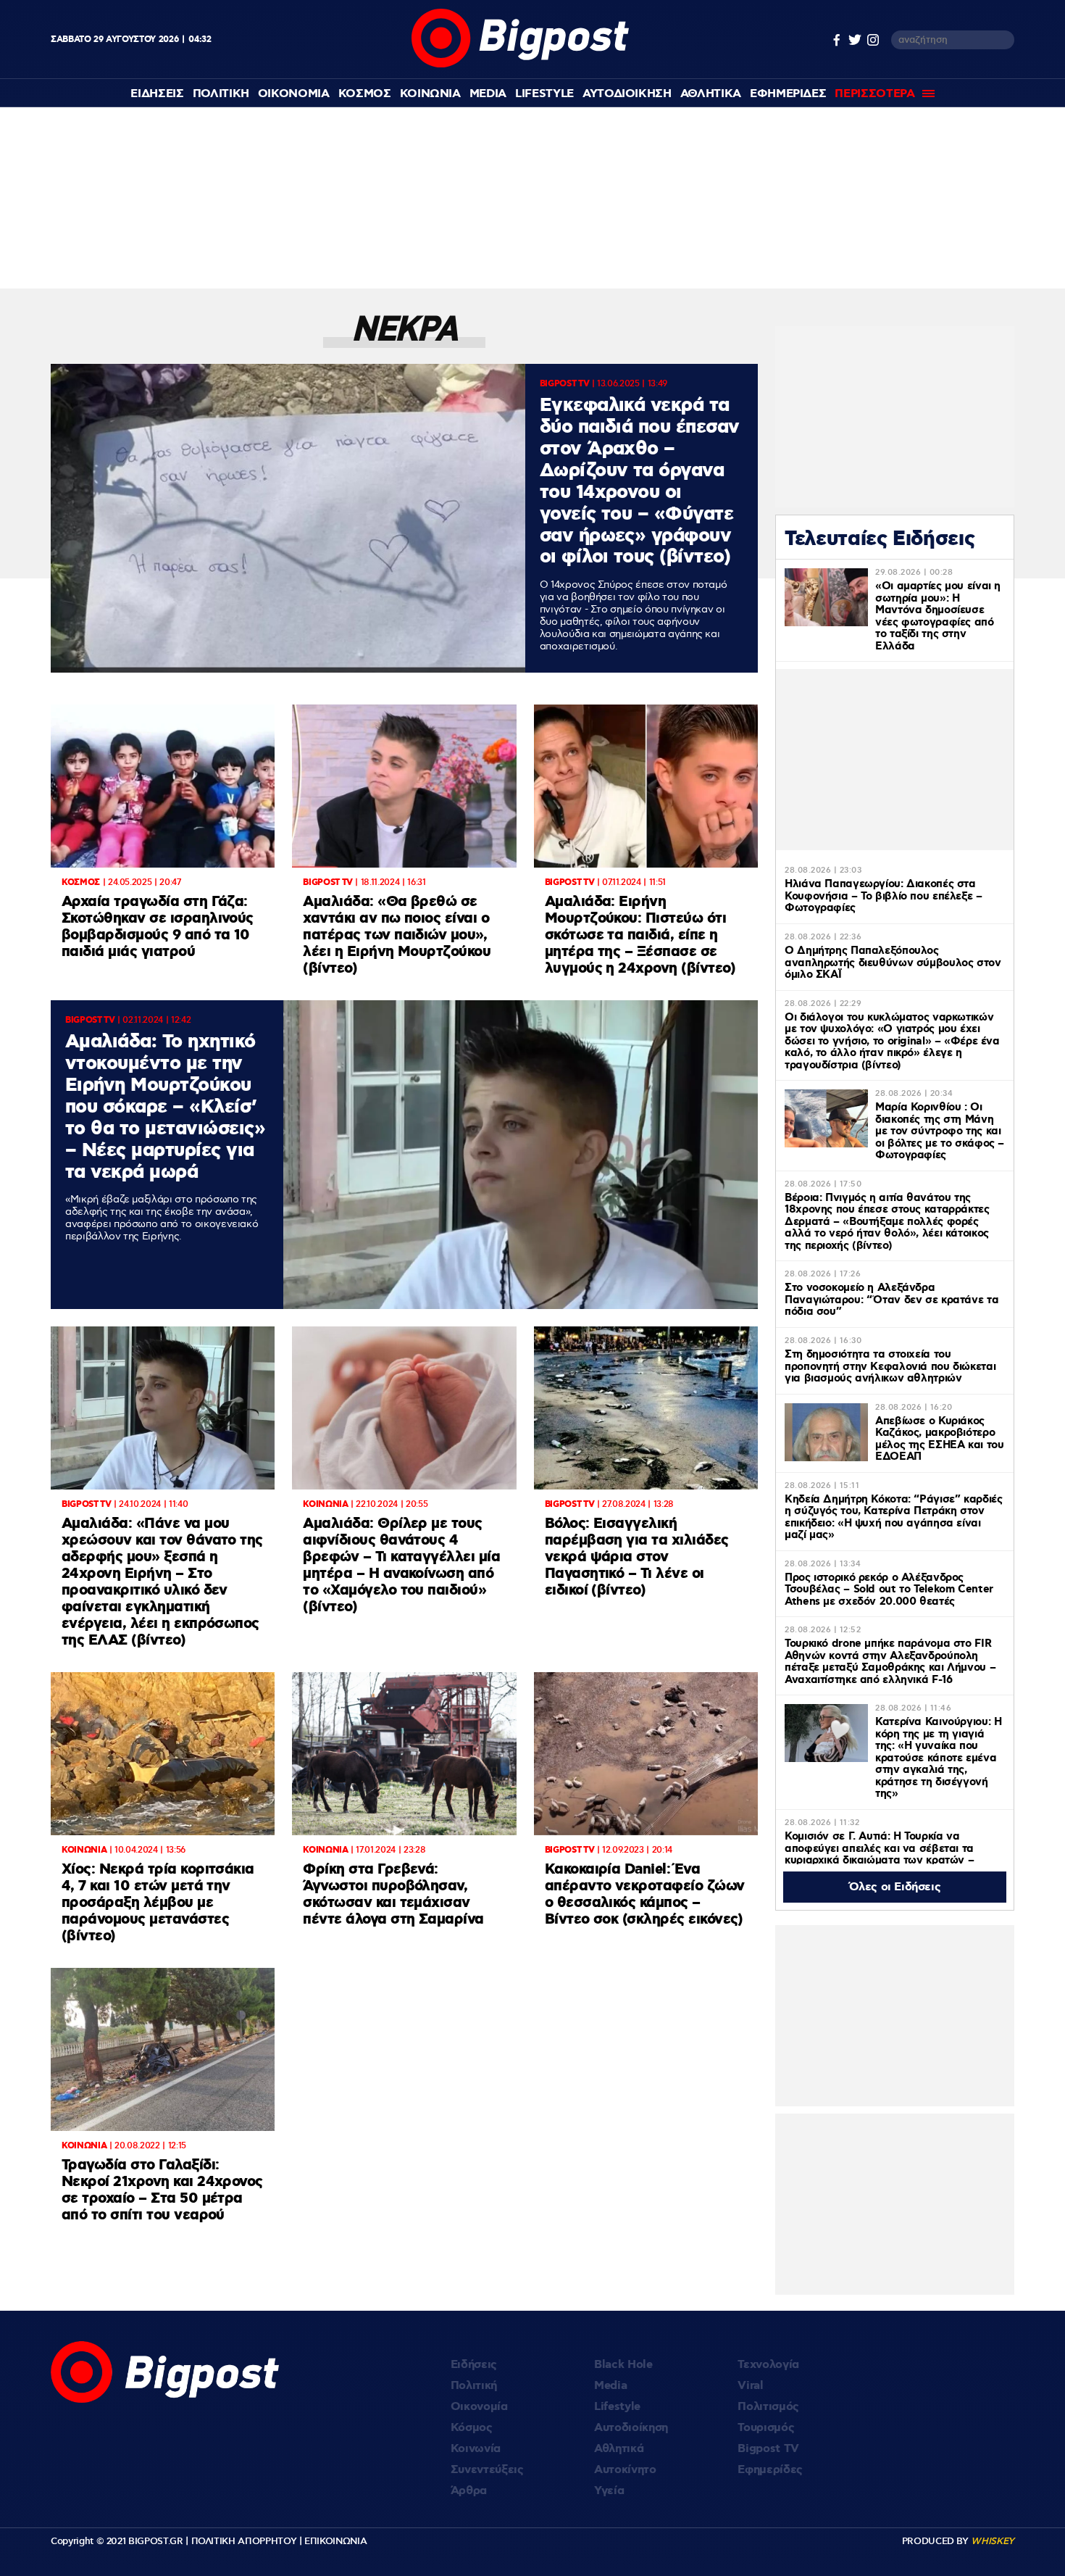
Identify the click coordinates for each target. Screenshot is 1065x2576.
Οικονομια (294, 94)
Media (488, 94)
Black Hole (623, 2365)
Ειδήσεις (474, 2365)
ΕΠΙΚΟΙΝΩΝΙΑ (335, 2541)
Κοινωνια (430, 94)
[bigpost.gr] (520, 64)
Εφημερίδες (770, 2470)
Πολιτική (474, 2386)
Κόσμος (472, 2428)
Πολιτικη (221, 94)
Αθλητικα (711, 94)
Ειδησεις (157, 94)
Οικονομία (479, 2407)
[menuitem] (157, 94)
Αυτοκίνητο (625, 2470)
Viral (750, 2386)
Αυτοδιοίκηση (631, 2428)
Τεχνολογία (768, 2365)
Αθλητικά (619, 2449)
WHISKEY (993, 2541)
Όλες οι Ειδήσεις (895, 1887)
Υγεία (609, 2491)
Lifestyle (544, 94)
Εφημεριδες (788, 94)
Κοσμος (365, 94)
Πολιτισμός (768, 2407)
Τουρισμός (766, 2428)
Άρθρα (469, 2491)
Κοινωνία (476, 2449)
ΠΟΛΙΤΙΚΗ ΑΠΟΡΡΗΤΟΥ (244, 2541)
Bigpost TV (768, 2449)
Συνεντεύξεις (487, 2470)
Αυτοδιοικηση (627, 94)
